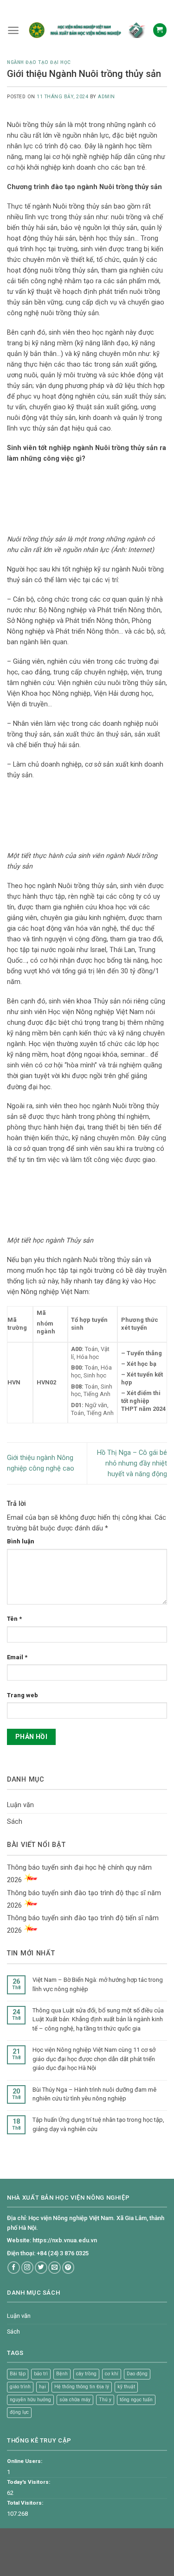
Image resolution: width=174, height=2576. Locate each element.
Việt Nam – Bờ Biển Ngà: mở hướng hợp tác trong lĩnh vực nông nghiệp (98, 1984)
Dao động (137, 2374)
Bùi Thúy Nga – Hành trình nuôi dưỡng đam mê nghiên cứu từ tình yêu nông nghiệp (94, 2094)
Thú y (105, 2400)
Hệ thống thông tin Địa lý (82, 2387)
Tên (14, 1619)
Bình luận (21, 1541)
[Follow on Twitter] (41, 2268)
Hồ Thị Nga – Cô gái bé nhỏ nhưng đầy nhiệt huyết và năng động (132, 1463)
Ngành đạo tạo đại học (39, 62)
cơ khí (112, 2374)
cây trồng (86, 2374)
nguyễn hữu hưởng (30, 2400)
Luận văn (20, 1805)
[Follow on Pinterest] (68, 2268)
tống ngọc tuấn (136, 2400)
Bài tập (18, 2374)
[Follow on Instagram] (28, 2268)
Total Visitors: (25, 2503)
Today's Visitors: (29, 2482)
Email (17, 1657)
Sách (15, 1822)
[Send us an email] (55, 2268)
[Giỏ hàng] (160, 30)
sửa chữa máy (75, 2400)
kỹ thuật (126, 2387)
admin (106, 97)
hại (42, 2387)
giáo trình (20, 2387)
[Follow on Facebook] (14, 2268)
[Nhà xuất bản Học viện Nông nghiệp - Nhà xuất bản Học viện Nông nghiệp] (86, 30)
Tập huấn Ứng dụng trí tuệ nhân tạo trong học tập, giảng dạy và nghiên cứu (98, 2124)
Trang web (23, 1695)
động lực (19, 2412)
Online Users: (25, 2461)
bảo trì (41, 2374)
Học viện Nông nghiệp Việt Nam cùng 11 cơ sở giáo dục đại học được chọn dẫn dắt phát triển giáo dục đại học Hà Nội (94, 2059)
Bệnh (62, 2374)
